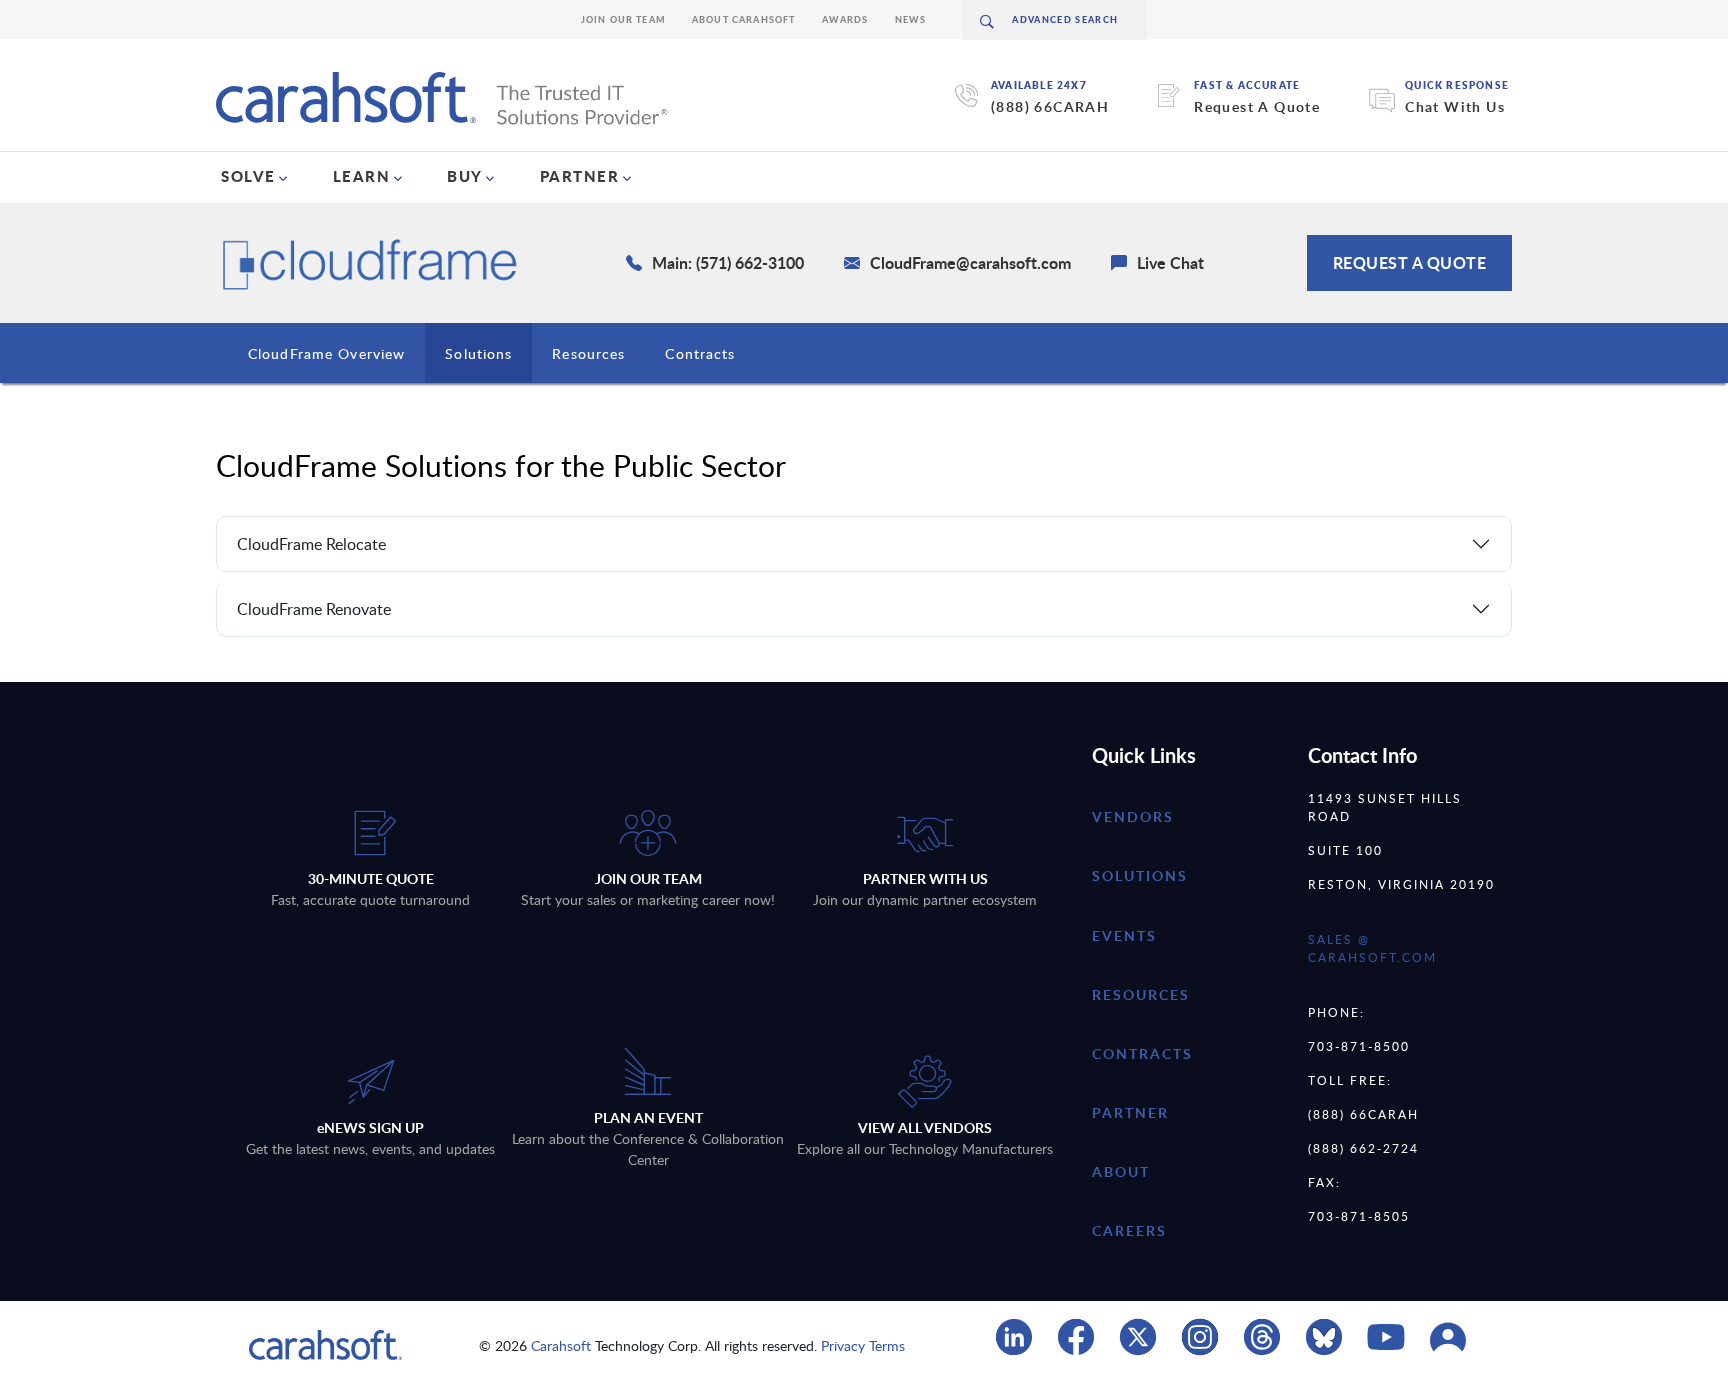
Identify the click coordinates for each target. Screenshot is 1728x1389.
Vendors (1133, 816)
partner (1130, 1112)
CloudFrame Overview (326, 353)
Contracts (700, 353)
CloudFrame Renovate (314, 609)
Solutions (478, 353)
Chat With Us (1455, 106)
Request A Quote (1257, 106)
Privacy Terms (863, 1345)
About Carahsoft (744, 19)
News (911, 19)
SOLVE (248, 176)
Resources (588, 353)
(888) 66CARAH (1050, 106)
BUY (465, 176)
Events (1124, 935)
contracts (1142, 1053)
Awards (845, 19)
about (1121, 1171)
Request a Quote (1410, 262)
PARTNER (580, 176)
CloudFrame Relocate (311, 544)
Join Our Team (623, 19)
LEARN (362, 176)
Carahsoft (561, 1345)
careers (1129, 1230)
